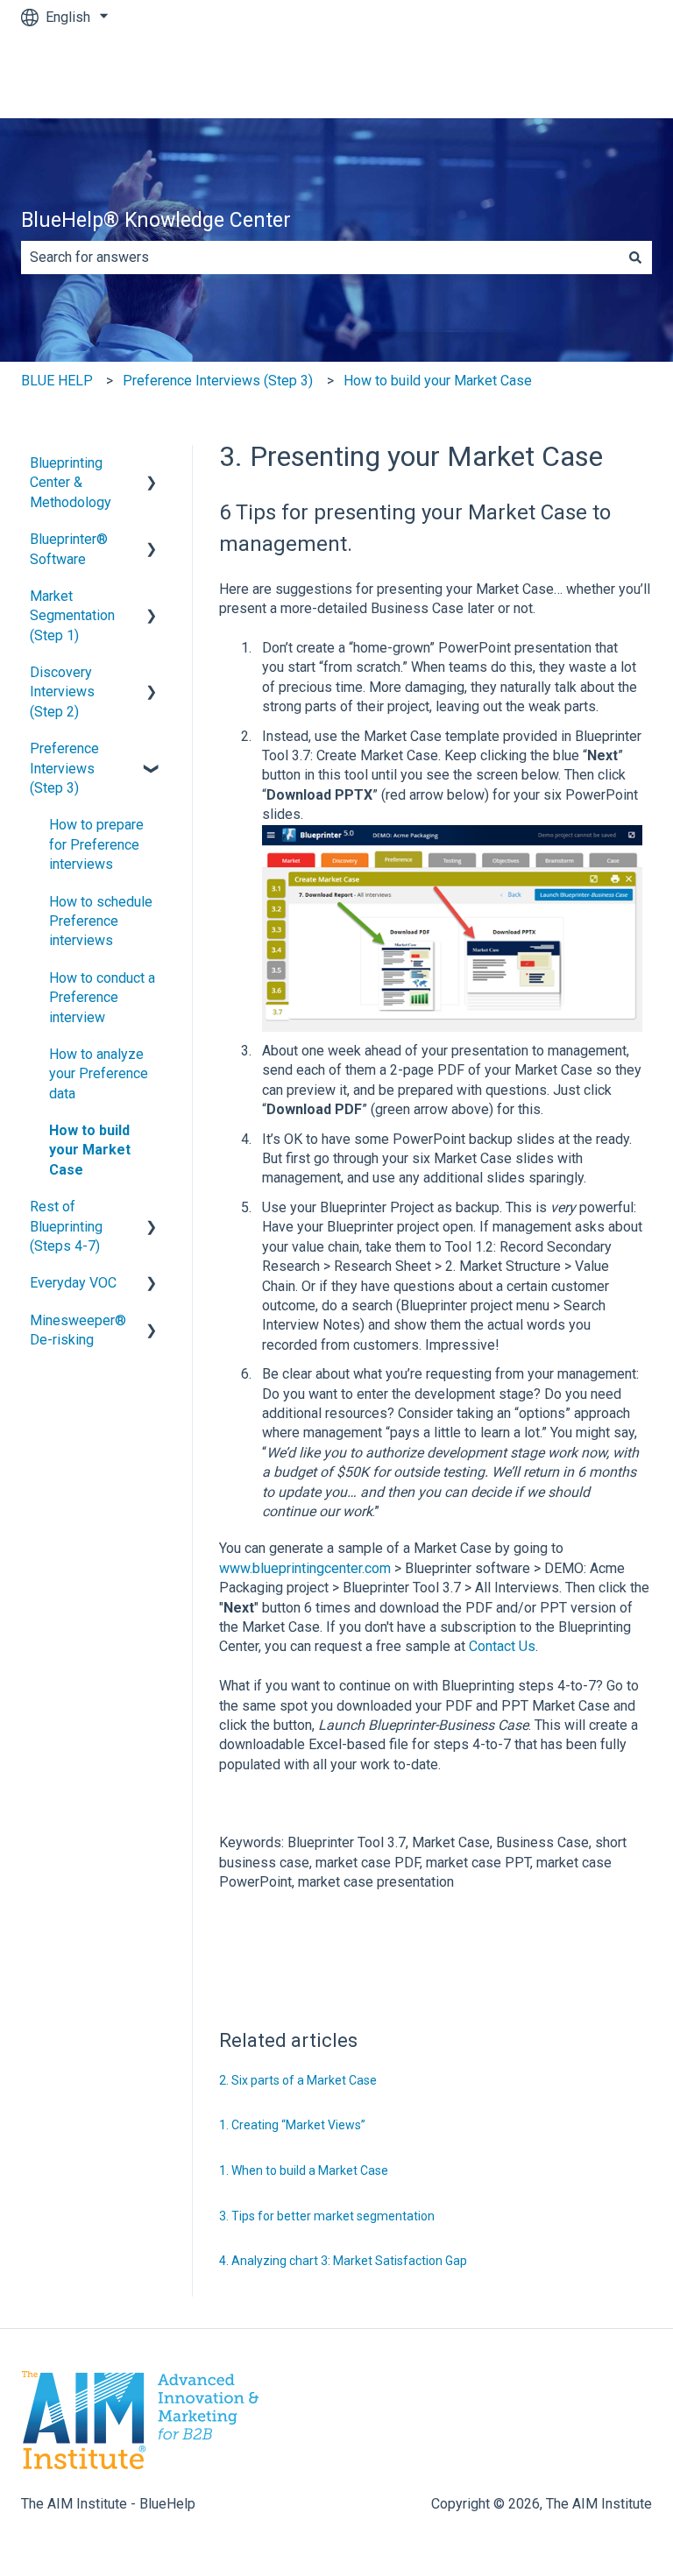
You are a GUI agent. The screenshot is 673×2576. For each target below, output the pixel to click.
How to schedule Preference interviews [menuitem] (101, 921)
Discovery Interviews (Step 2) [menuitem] (62, 692)
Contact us (602, 76)
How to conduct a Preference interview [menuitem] (102, 998)
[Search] (635, 258)
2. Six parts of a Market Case (298, 2080)
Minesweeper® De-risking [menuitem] (78, 1330)
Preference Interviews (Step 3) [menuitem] (64, 768)
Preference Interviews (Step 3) (218, 381)
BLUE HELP (57, 381)
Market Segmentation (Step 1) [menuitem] (72, 616)
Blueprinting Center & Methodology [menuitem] (71, 483)
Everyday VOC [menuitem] (73, 1283)
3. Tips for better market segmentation (327, 2216)
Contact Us (502, 1646)
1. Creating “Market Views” (292, 2125)
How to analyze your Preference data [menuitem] (99, 1074)
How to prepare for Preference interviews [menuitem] (96, 844)
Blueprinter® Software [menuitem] (69, 549)
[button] (152, 465)
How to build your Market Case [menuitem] (90, 1150)
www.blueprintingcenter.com (305, 1568)
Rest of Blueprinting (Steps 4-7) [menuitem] (66, 1226)
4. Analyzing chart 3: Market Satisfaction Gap (343, 2261)
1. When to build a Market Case (304, 2170)
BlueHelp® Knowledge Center (156, 220)
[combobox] (320, 258)
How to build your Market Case (438, 381)
